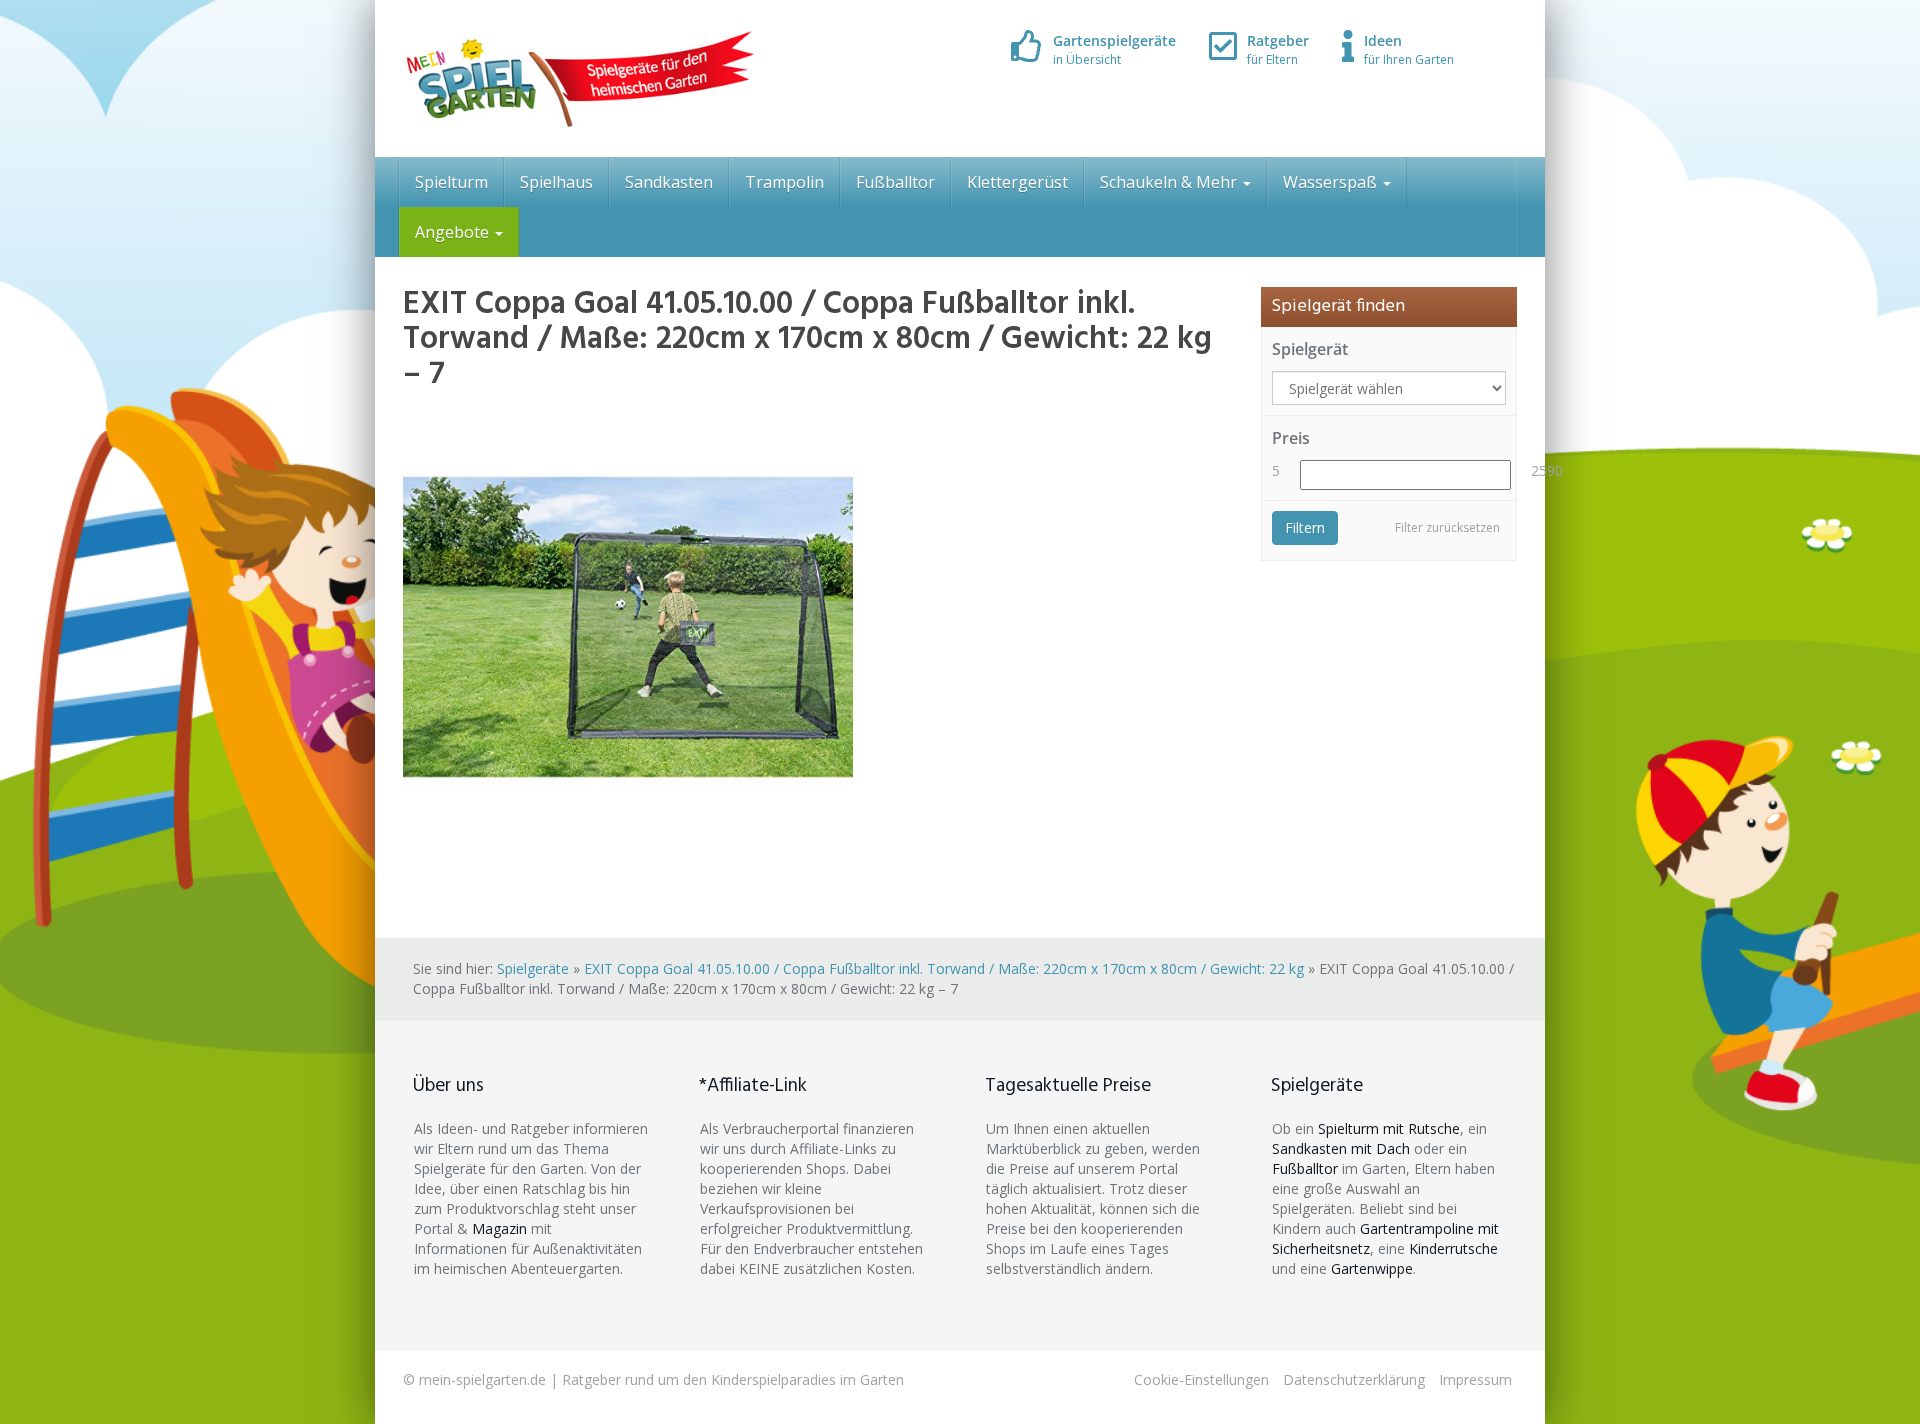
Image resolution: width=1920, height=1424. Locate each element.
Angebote (454, 232)
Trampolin (784, 182)
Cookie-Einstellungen (1201, 1379)
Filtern (1305, 527)
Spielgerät (1310, 349)
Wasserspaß (1332, 182)
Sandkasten (669, 182)
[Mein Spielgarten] (578, 78)
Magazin (499, 1228)
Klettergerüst (1017, 182)
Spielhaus (556, 182)
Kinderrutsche (1453, 1248)
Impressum (1475, 1379)
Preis (1291, 438)
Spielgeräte (533, 968)
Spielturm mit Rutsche (1389, 1128)
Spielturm (451, 182)
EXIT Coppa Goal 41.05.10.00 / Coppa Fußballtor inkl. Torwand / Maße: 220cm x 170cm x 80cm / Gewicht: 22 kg (944, 968)
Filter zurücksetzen (1447, 527)
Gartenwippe (1372, 1268)
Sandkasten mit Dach (1341, 1148)
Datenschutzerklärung (1354, 1379)
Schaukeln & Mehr (1170, 182)
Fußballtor (895, 182)
